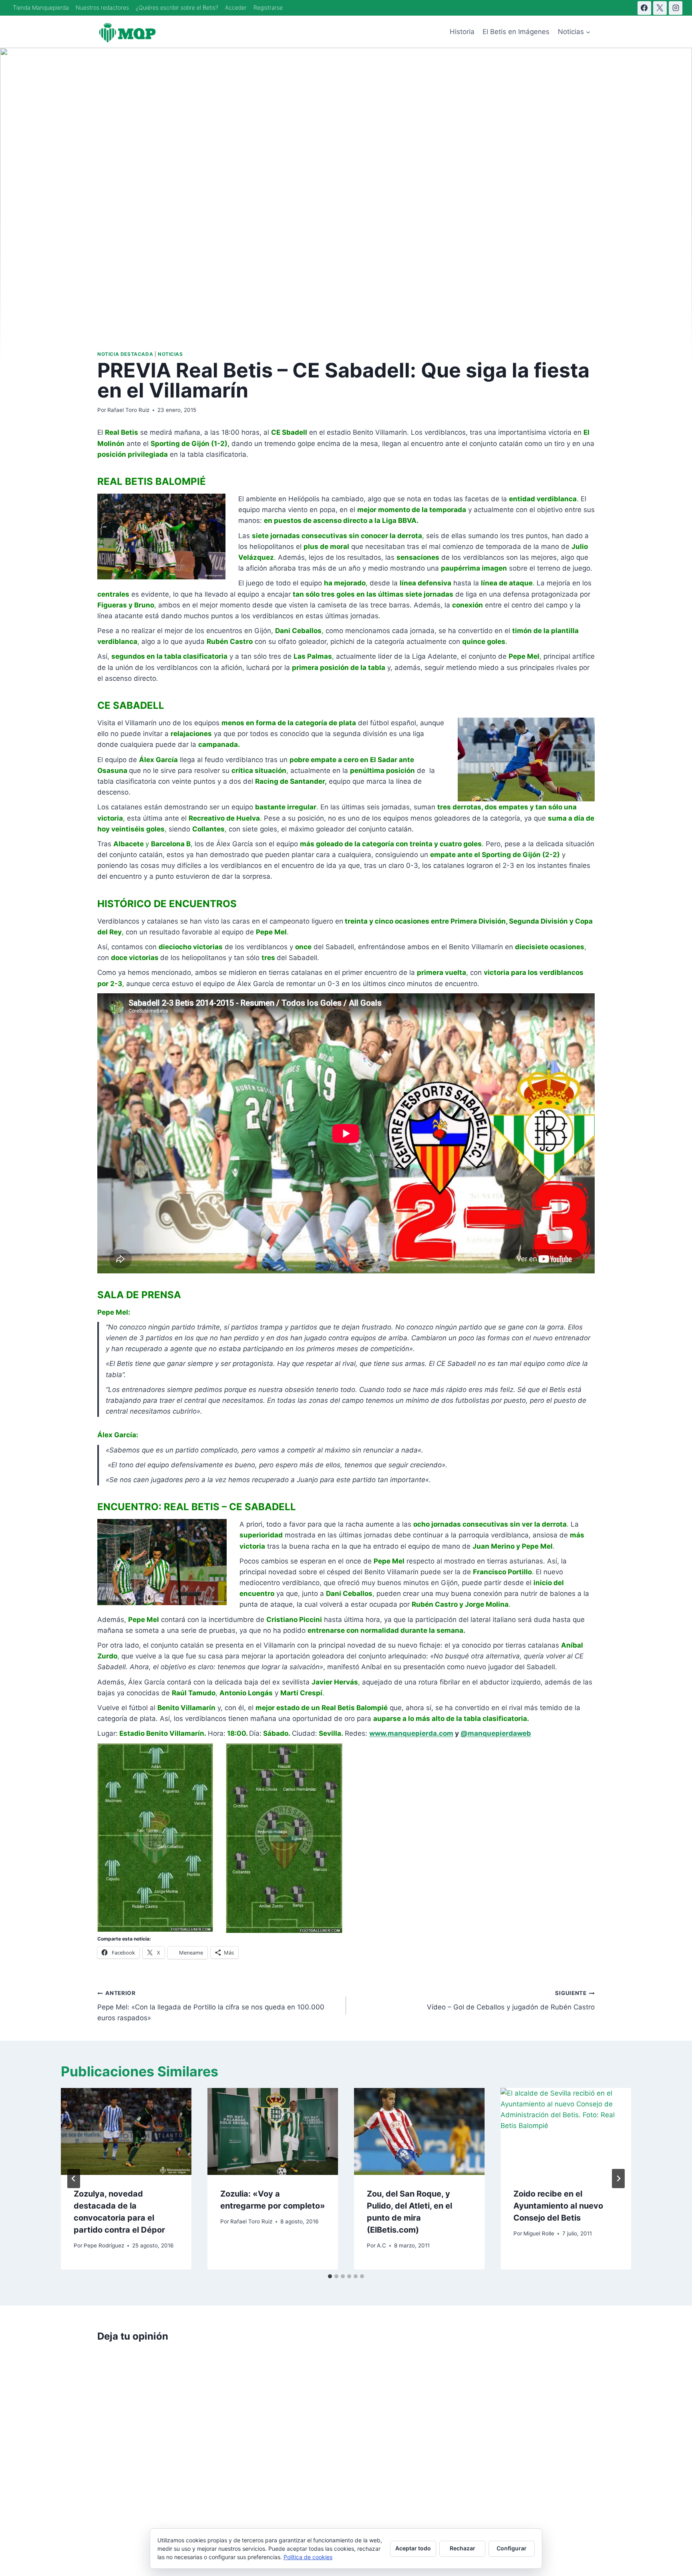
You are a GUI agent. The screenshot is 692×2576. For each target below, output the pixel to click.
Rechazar (463, 2548)
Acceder (236, 7)
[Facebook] (644, 8)
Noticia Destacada (125, 354)
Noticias (170, 354)
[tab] (330, 2276)
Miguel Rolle (539, 2233)
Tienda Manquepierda (41, 7)
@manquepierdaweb (496, 1733)
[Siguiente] (618, 2179)
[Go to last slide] (74, 2179)
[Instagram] (676, 8)
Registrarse (268, 7)
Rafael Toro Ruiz (128, 410)
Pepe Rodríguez (104, 2245)
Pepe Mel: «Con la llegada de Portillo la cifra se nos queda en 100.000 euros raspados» (211, 2006)
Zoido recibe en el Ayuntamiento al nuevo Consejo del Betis (558, 2206)
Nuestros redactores (102, 7)
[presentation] (126, 2131)
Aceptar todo (413, 2548)
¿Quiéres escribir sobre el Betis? (177, 7)
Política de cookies (308, 2557)
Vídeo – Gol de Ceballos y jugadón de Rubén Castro (511, 2000)
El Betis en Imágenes (516, 32)
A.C (381, 2245)
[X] (660, 8)
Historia (462, 32)
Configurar (512, 2548)
